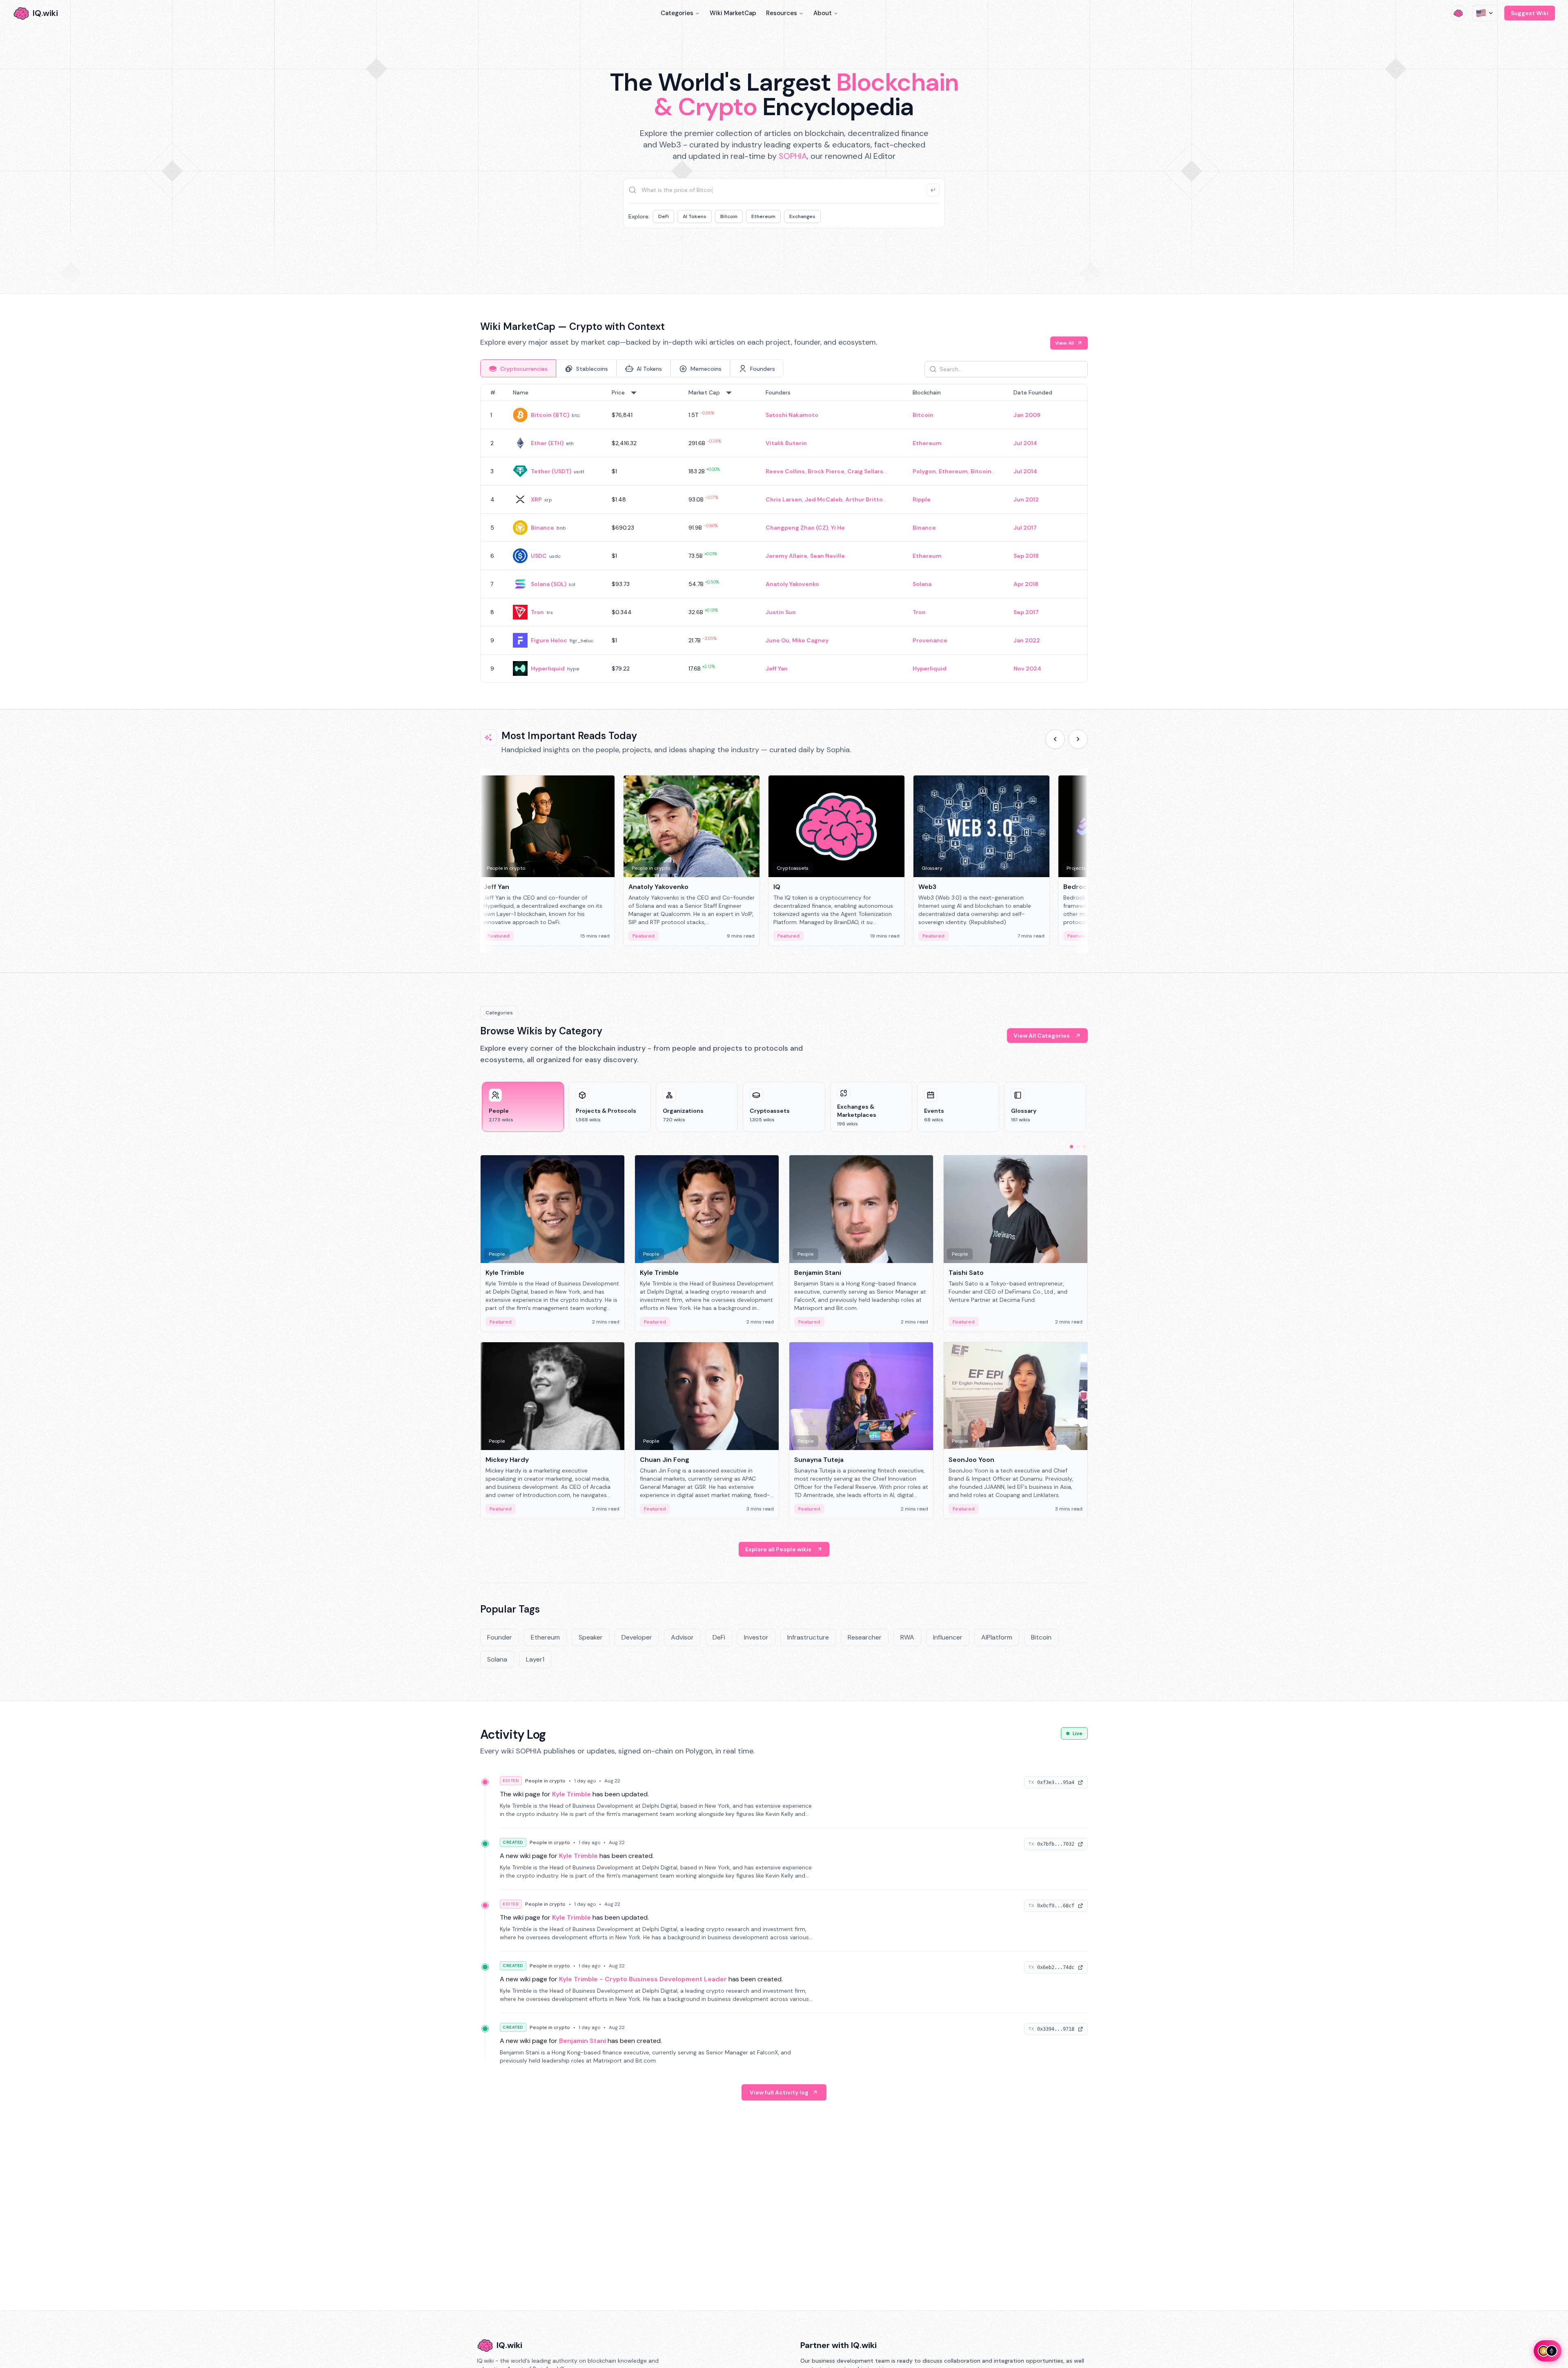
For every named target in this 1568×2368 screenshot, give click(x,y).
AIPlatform (997, 1637)
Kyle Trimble (571, 1794)
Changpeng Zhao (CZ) (797, 528)
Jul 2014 (1025, 443)
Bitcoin (729, 216)
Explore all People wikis (778, 1549)
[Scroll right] (1078, 739)
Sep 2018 (1026, 556)
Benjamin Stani (582, 2041)
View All (1065, 343)
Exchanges (802, 216)
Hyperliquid (548, 668)
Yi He (838, 528)
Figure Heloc (549, 640)
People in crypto (545, 1781)
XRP (536, 499)
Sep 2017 (1026, 612)
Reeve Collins (785, 471)
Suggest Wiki (1530, 13)
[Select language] (1485, 13)
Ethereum (763, 216)
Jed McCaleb (824, 499)
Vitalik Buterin (786, 443)
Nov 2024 (1027, 668)
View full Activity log (779, 2092)
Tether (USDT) (551, 471)
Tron (537, 612)
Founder (500, 1637)
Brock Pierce (826, 471)
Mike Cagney (810, 640)
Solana (922, 584)
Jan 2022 (1027, 640)
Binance (542, 528)
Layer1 (535, 1659)
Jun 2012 (1026, 499)
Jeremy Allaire (786, 556)
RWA (907, 1637)
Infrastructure (808, 1637)
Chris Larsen (784, 499)
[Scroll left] (1055, 739)
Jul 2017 (1025, 528)
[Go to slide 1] (1071, 1147)
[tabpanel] (784, 533)
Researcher (865, 1637)
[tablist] (632, 368)
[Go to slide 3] (1085, 1147)
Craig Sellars (865, 471)
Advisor (682, 1637)
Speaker (591, 1637)
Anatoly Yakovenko (792, 584)
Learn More (924, 253)
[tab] (518, 368)
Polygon (924, 471)
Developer (637, 1637)
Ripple (922, 499)
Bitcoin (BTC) (550, 415)
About (823, 13)
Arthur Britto (864, 499)
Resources (782, 13)
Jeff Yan (777, 668)
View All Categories (1042, 1036)
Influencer (948, 1637)
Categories (677, 13)
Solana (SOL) (549, 584)
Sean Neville (827, 556)
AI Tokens (695, 216)
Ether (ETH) (547, 443)
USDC (539, 556)
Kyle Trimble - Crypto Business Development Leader (643, 1979)
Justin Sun (781, 612)
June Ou (777, 640)
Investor (756, 1637)
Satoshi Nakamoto (792, 415)
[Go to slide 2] (1078, 1147)
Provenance (930, 640)
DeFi (664, 216)
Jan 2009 (1027, 415)
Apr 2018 (1026, 584)
